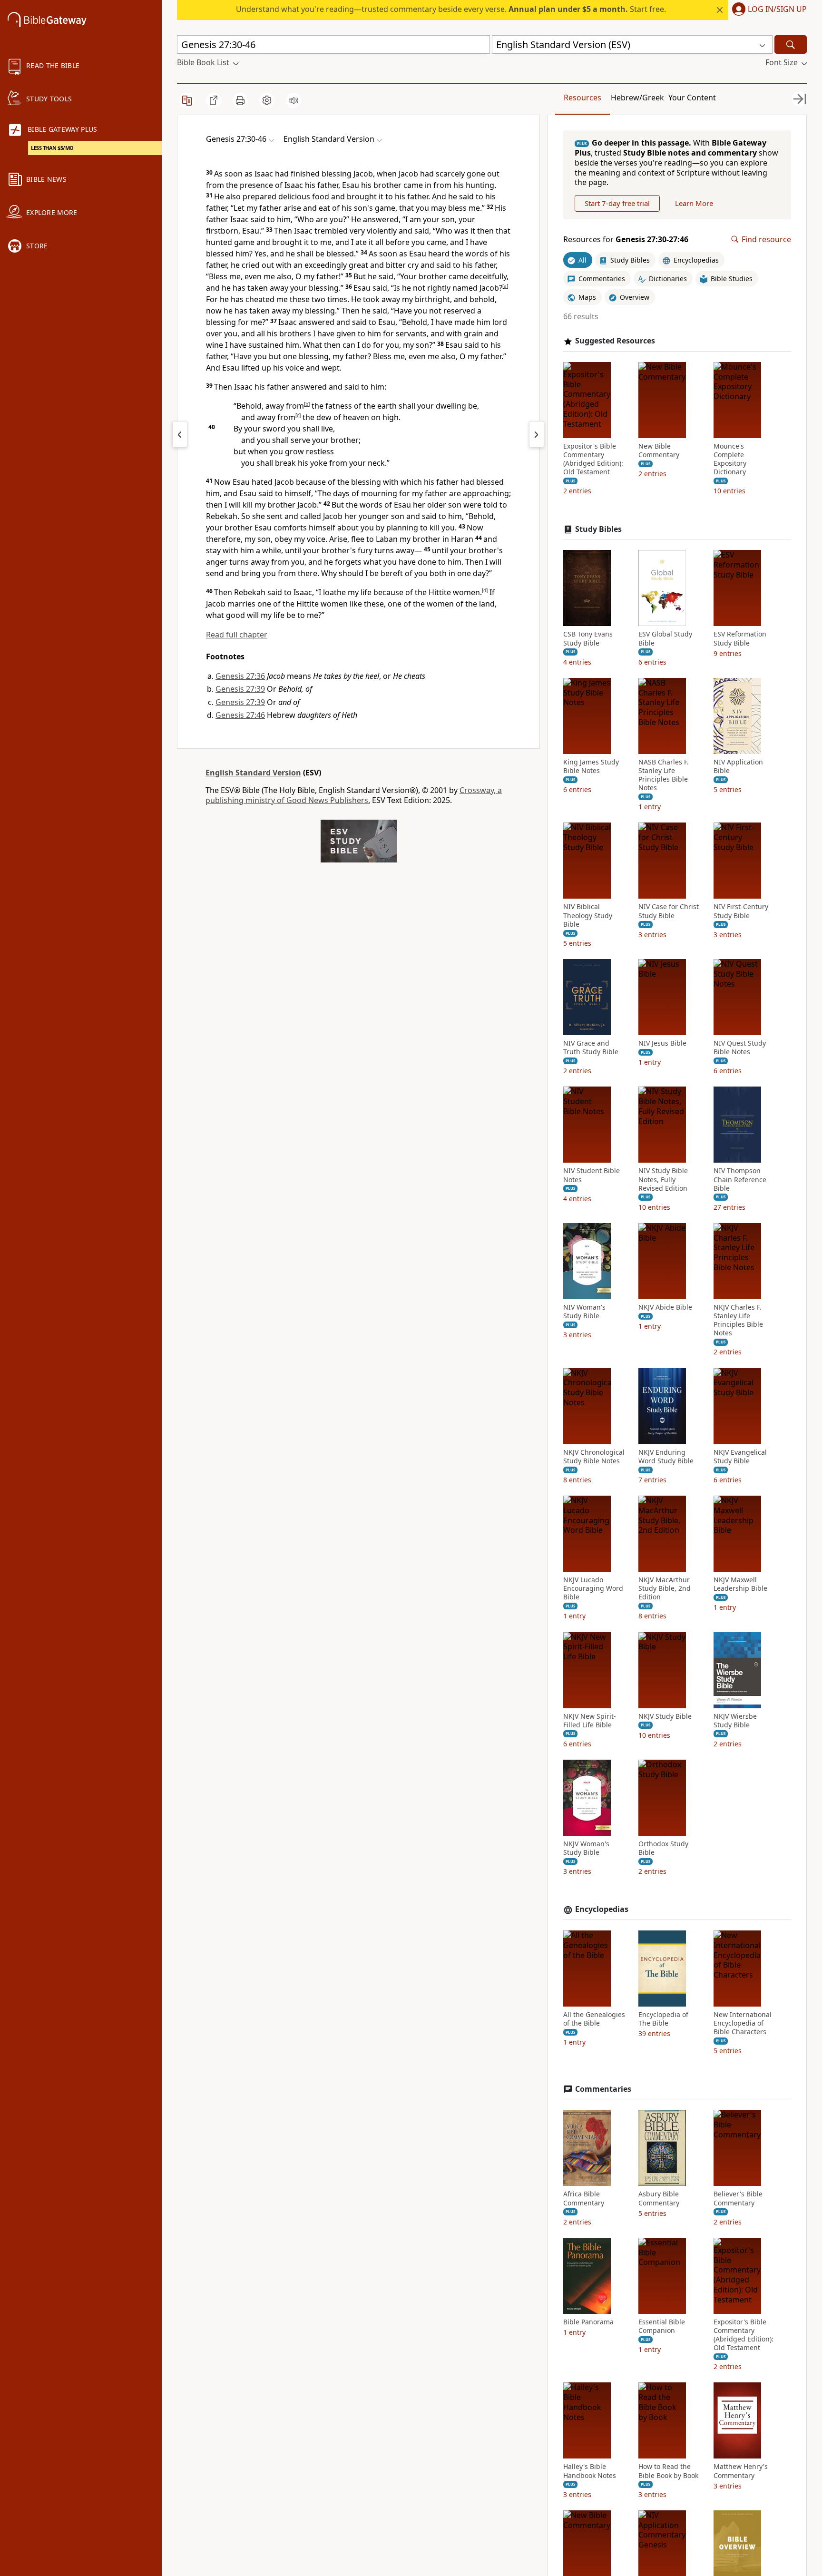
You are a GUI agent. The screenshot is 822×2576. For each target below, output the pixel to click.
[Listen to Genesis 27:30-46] (294, 100)
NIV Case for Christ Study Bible (669, 911)
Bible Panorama (588, 2322)
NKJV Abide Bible (665, 1307)
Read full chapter (237, 635)
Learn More (694, 203)
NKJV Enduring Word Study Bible (666, 1457)
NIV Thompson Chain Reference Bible (740, 1179)
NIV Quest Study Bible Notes (740, 1048)
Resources (582, 98)
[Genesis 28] (537, 434)
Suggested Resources (615, 341)
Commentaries (603, 2089)
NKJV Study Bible (665, 1716)
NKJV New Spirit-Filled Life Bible (590, 1721)
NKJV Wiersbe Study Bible (735, 1721)
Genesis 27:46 (240, 715)
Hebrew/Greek (637, 98)
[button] (768, 10)
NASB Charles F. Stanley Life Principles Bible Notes (664, 775)
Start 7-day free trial (617, 203)
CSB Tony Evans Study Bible (588, 638)
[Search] (791, 44)
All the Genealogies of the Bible (594, 2019)
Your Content (692, 98)
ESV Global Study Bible (665, 638)
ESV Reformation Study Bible (740, 638)
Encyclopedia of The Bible (663, 2019)
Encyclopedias (602, 1909)
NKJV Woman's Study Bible (586, 1848)
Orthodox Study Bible (663, 1848)
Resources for (626, 240)
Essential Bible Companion (662, 2326)
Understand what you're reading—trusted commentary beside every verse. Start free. (451, 9)
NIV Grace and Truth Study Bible (591, 1048)
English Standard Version (253, 773)
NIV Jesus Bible (662, 1043)
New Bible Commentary (659, 451)
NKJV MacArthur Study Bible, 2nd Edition (665, 1588)
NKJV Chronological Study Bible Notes (594, 1457)
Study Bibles (598, 529)
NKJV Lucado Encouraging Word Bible (593, 1588)
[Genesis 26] (180, 434)
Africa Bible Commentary (584, 2198)
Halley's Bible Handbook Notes (590, 2471)
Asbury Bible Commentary (659, 2198)
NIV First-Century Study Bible (741, 911)
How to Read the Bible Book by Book (668, 2471)
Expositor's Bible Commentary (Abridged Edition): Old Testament (593, 459)
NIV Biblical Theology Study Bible (588, 915)
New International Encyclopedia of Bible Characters (743, 2023)
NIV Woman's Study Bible (584, 1312)
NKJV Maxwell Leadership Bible (740, 1584)
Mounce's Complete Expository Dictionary (730, 459)
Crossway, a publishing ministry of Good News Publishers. (354, 795)
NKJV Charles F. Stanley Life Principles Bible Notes (738, 1320)
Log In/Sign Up (777, 10)
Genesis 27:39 (240, 689)
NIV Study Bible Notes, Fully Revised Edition (663, 1179)
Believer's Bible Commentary (738, 2198)
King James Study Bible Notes (591, 766)
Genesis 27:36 (240, 676)
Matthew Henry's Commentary (741, 2471)
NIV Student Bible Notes (592, 1175)
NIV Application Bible (738, 766)
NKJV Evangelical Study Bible (740, 1457)
